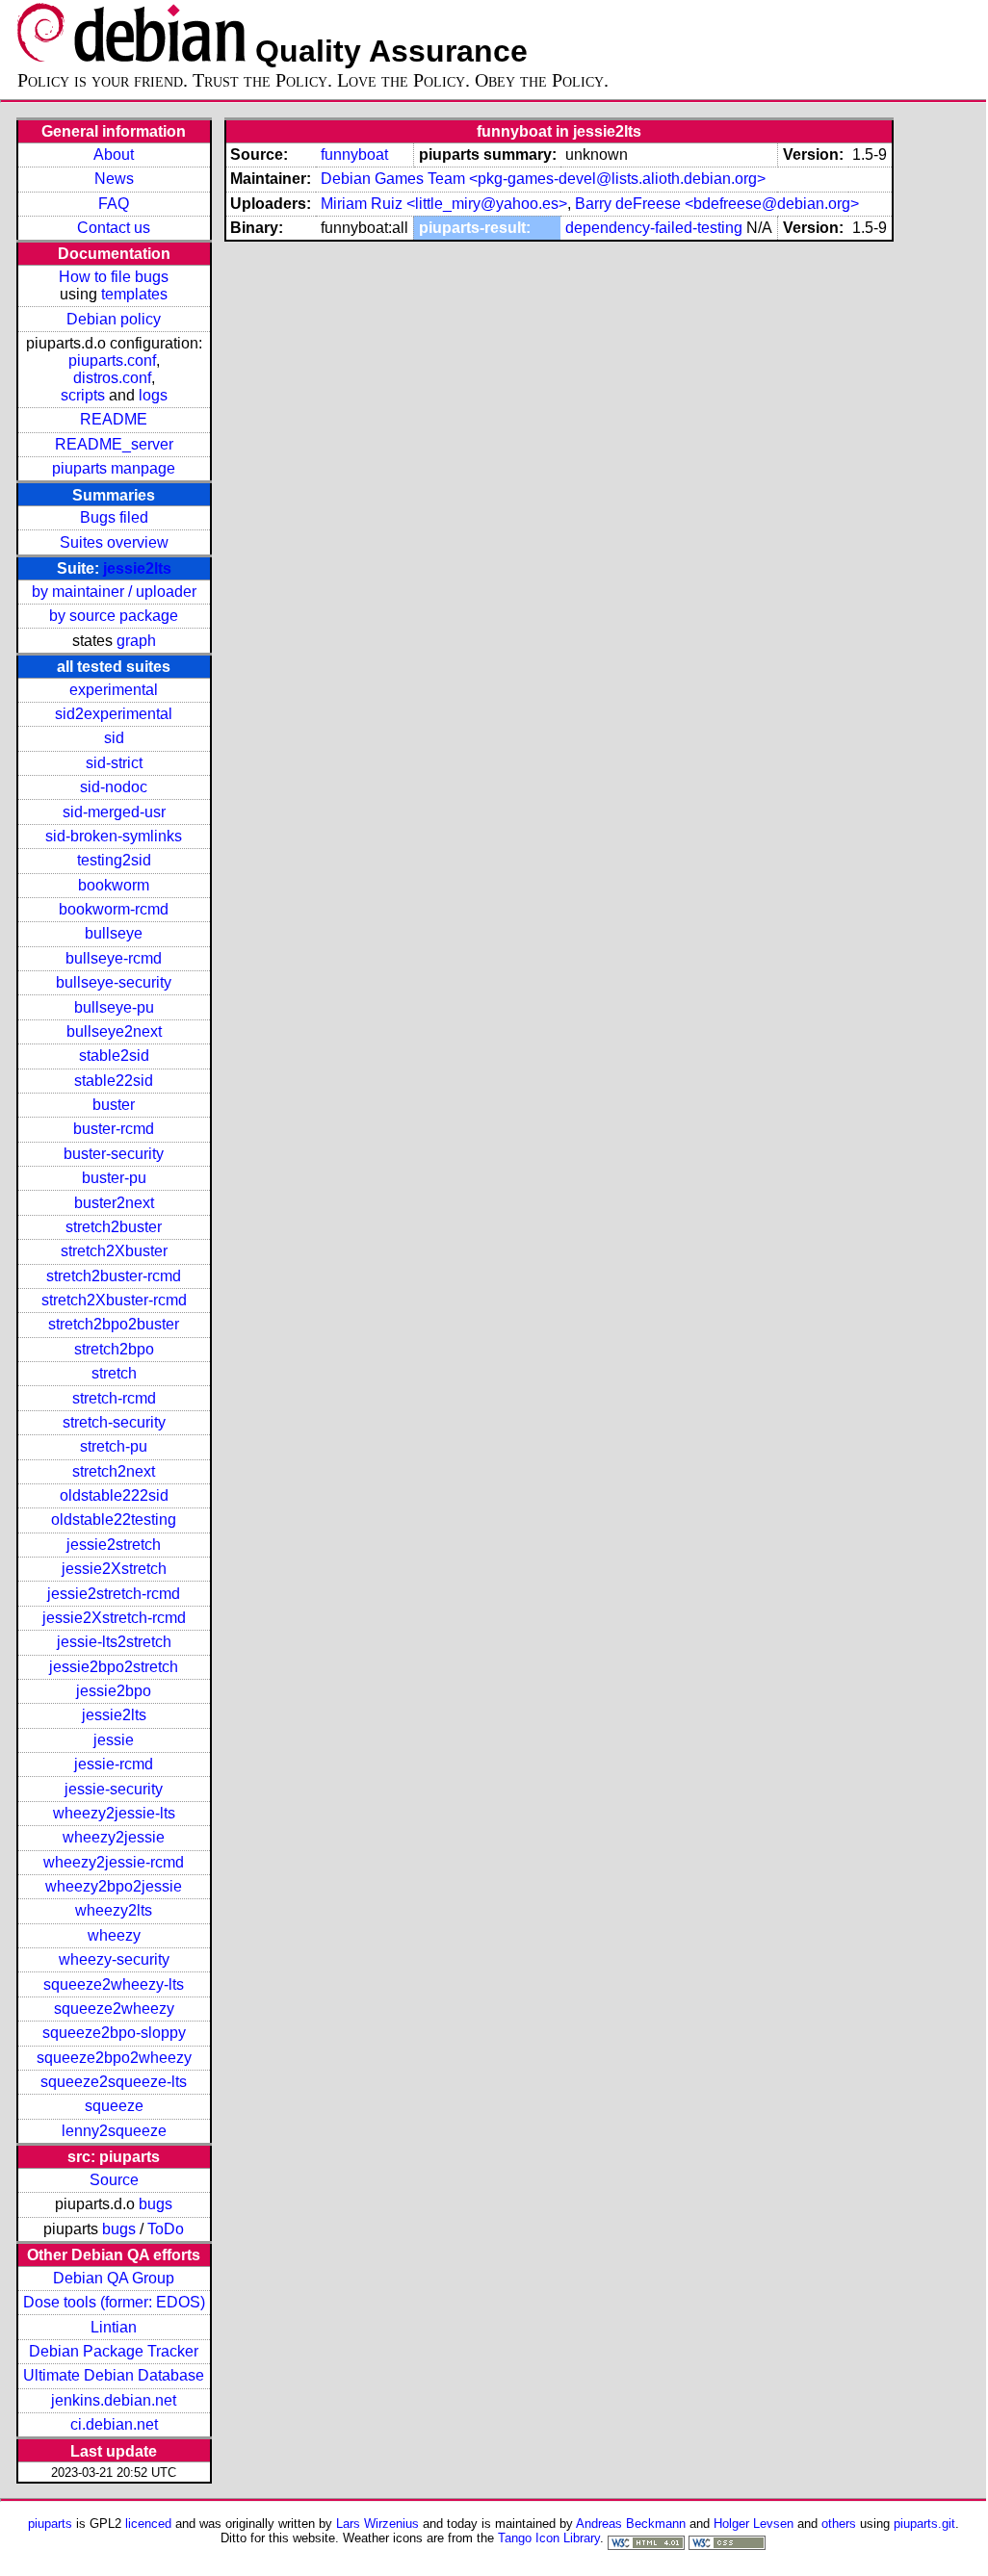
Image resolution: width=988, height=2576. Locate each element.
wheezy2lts (114, 1910)
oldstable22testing (114, 1520)
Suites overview (114, 542)
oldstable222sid (114, 1495)
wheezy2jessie (114, 1837)
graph (136, 641)
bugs (156, 2204)
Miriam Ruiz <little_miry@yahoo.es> (444, 204)
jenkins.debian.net (114, 2400)
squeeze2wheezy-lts (114, 1984)
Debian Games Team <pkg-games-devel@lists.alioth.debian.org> (543, 179)
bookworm (114, 885)
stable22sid (114, 1081)
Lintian (114, 2327)
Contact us (114, 228)
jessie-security (114, 1789)
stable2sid (114, 1056)
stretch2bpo (114, 1349)
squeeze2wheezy (114, 2009)
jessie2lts (137, 568)
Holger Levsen (754, 2524)
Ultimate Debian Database (114, 2375)
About (114, 155)
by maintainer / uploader (114, 592)
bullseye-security (114, 982)
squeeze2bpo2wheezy (114, 2058)
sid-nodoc (114, 787)
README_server (114, 444)
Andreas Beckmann (631, 2524)
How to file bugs (114, 277)
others (839, 2524)
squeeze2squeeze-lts (114, 2082)
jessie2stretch (114, 1545)
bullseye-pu (114, 1007)
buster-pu (114, 1178)
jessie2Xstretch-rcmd (114, 1618)
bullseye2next (114, 1031)
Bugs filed (114, 517)
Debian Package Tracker (114, 2351)
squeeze (114, 2106)
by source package (114, 616)
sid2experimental (114, 714)
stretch (114, 1373)
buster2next (114, 1203)
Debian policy (114, 319)
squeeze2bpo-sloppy (114, 2033)
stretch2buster (114, 1227)
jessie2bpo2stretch (114, 1667)
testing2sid (114, 860)
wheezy (114, 1935)
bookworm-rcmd (114, 909)
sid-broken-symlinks (114, 836)
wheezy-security (114, 1959)
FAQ (114, 204)
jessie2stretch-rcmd (114, 1594)
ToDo (166, 2229)
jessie (114, 1740)
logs (153, 395)
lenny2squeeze (114, 2131)
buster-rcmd (114, 1129)
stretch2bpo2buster (114, 1324)
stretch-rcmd (114, 1398)
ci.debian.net (114, 2424)
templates (134, 294)
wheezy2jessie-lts (114, 1813)
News (114, 179)
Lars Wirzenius (377, 2524)
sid (114, 738)
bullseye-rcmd (114, 958)
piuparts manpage (114, 468)
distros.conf (112, 378)
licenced (148, 2524)
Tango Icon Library (549, 2538)
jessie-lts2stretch (114, 1642)
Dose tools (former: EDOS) (114, 2302)
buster (114, 1105)
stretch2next (114, 1471)
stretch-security (114, 1422)
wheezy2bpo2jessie (114, 1886)
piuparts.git (924, 2524)
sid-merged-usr (114, 812)
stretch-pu (114, 1446)
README (114, 419)
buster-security (114, 1154)
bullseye (114, 933)
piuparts (50, 2524)
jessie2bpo (114, 1691)
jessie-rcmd (114, 1764)
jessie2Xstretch (114, 1569)
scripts (83, 395)
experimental (114, 690)
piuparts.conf (112, 361)
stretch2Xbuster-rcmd (114, 1300)
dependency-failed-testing (654, 228)
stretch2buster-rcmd (114, 1276)
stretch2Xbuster (114, 1251)
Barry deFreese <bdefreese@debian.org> (717, 204)
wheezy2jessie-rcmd (114, 1862)
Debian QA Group (114, 2278)
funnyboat (354, 155)
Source (114, 2180)
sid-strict (114, 763)
